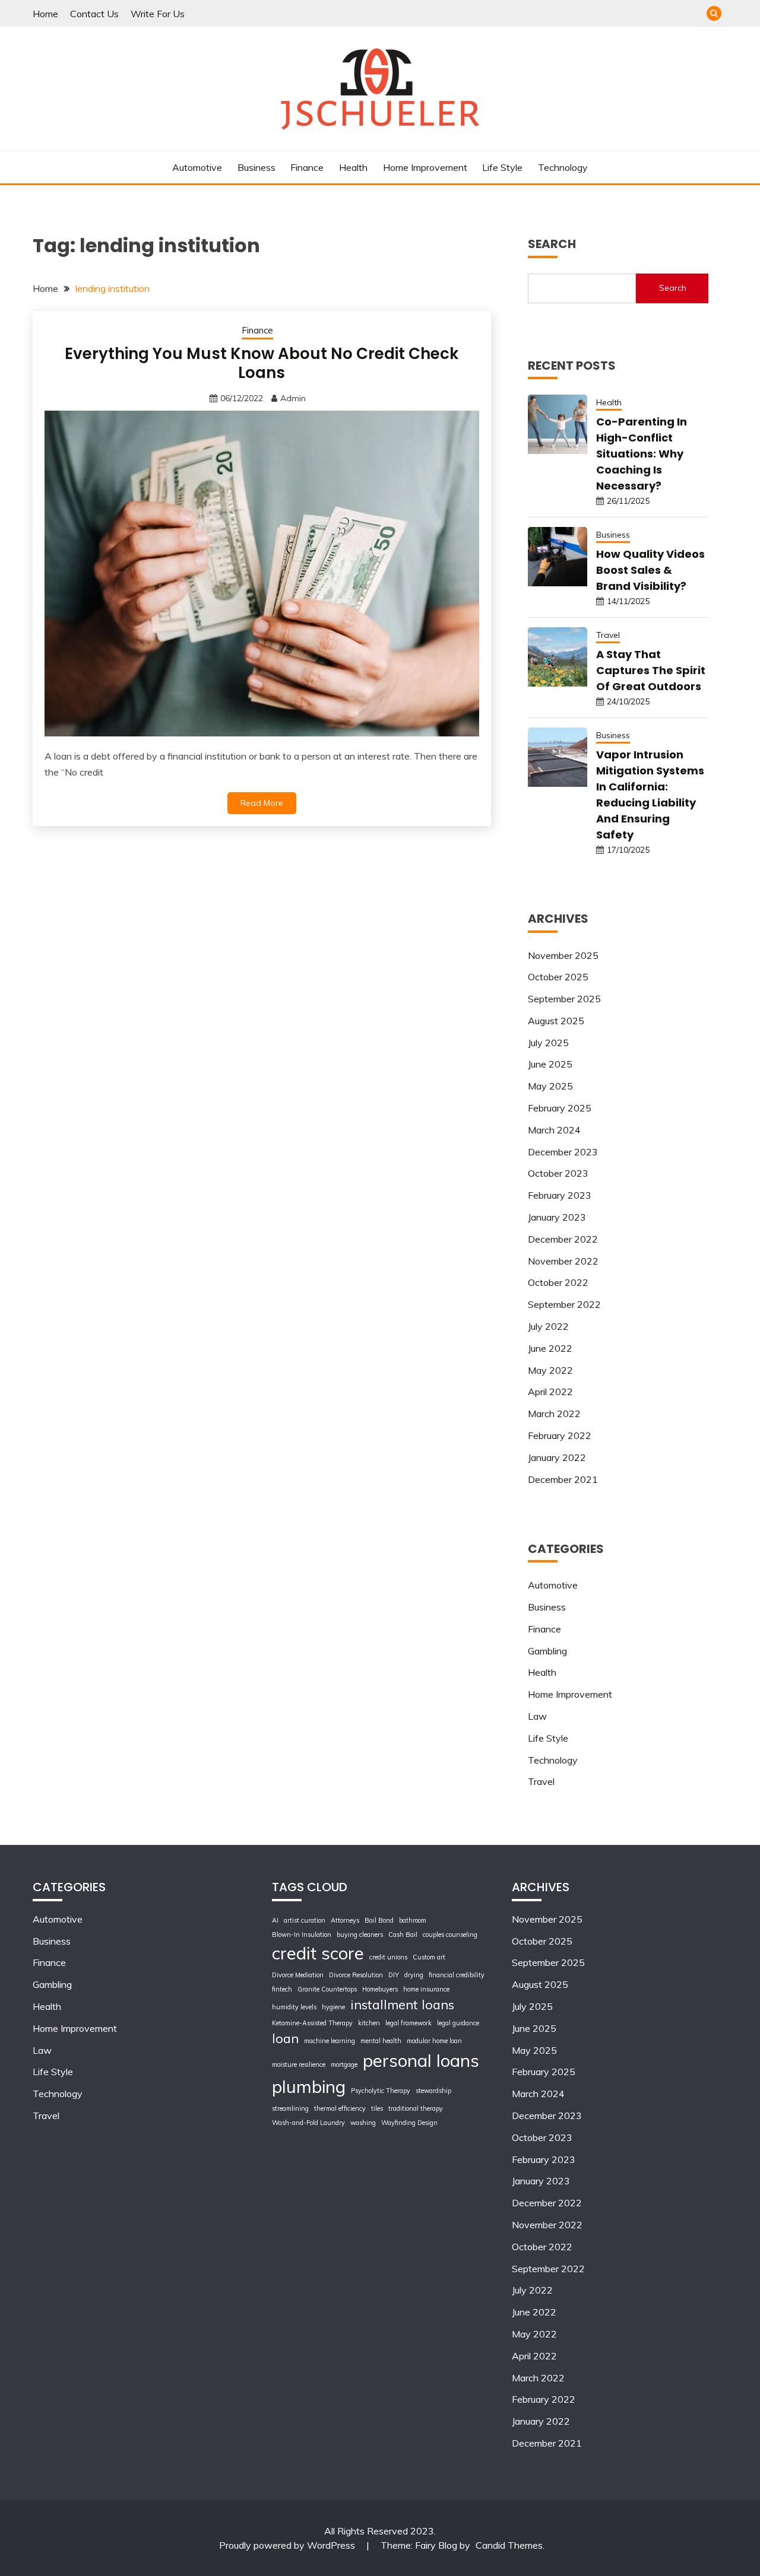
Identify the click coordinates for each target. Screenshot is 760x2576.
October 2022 (558, 1282)
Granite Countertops (327, 1989)
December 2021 (563, 1479)
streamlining (290, 2108)
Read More (262, 803)
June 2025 (550, 1064)
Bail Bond (379, 1920)
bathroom (413, 1920)
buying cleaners (360, 1935)
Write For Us (158, 14)
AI (275, 1920)
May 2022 (550, 1370)
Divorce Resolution (356, 1975)
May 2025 (550, 1086)
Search (673, 288)
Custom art (429, 1957)
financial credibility (457, 1975)
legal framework (408, 2023)
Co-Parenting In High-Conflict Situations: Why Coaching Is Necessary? (642, 454)
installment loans (402, 2004)
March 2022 (554, 1414)
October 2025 (558, 977)
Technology (563, 167)
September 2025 (564, 999)
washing (363, 2123)
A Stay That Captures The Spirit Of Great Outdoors (651, 670)
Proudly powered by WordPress (288, 2545)
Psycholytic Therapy (381, 2091)
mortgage (344, 2064)
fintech (282, 1989)
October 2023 (558, 1173)
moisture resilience (299, 2064)
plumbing (309, 2086)
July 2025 (548, 1043)
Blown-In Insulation (302, 1935)
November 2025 (563, 955)
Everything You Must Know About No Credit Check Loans (262, 363)
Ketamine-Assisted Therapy (312, 2023)
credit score (318, 1953)
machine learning (330, 2041)
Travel (608, 635)
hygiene (333, 2007)
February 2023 (560, 1195)
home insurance (426, 1989)
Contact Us (94, 14)
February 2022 (560, 1435)
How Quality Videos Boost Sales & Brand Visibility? (650, 570)
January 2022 (557, 1457)
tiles (377, 2108)
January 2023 (557, 1217)
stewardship (433, 2091)
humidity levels (294, 2007)
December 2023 (563, 1152)
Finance (307, 167)
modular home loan (434, 2041)
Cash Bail (403, 1935)
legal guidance (458, 2023)
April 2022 (550, 1392)
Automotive (197, 167)
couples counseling (450, 1935)
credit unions (388, 1957)
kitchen (369, 2023)
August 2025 (556, 1021)
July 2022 (548, 1326)
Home (45, 14)
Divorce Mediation (298, 1975)
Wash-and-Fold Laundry (308, 2123)
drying (414, 1975)
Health (353, 167)
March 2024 (554, 1130)
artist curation (305, 1920)
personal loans (421, 2060)
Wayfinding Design (409, 2123)
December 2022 (563, 1239)
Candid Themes (509, 2545)
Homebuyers (380, 1989)
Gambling (547, 1651)
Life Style (502, 167)
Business (256, 167)
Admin (293, 398)
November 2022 (563, 1261)
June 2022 (550, 1348)
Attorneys (345, 1920)
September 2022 (564, 1304)
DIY (394, 1975)
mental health (381, 2041)
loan (285, 2038)
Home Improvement (425, 167)
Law (537, 1716)
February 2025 (560, 1108)
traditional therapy (416, 2108)
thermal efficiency (340, 2108)
